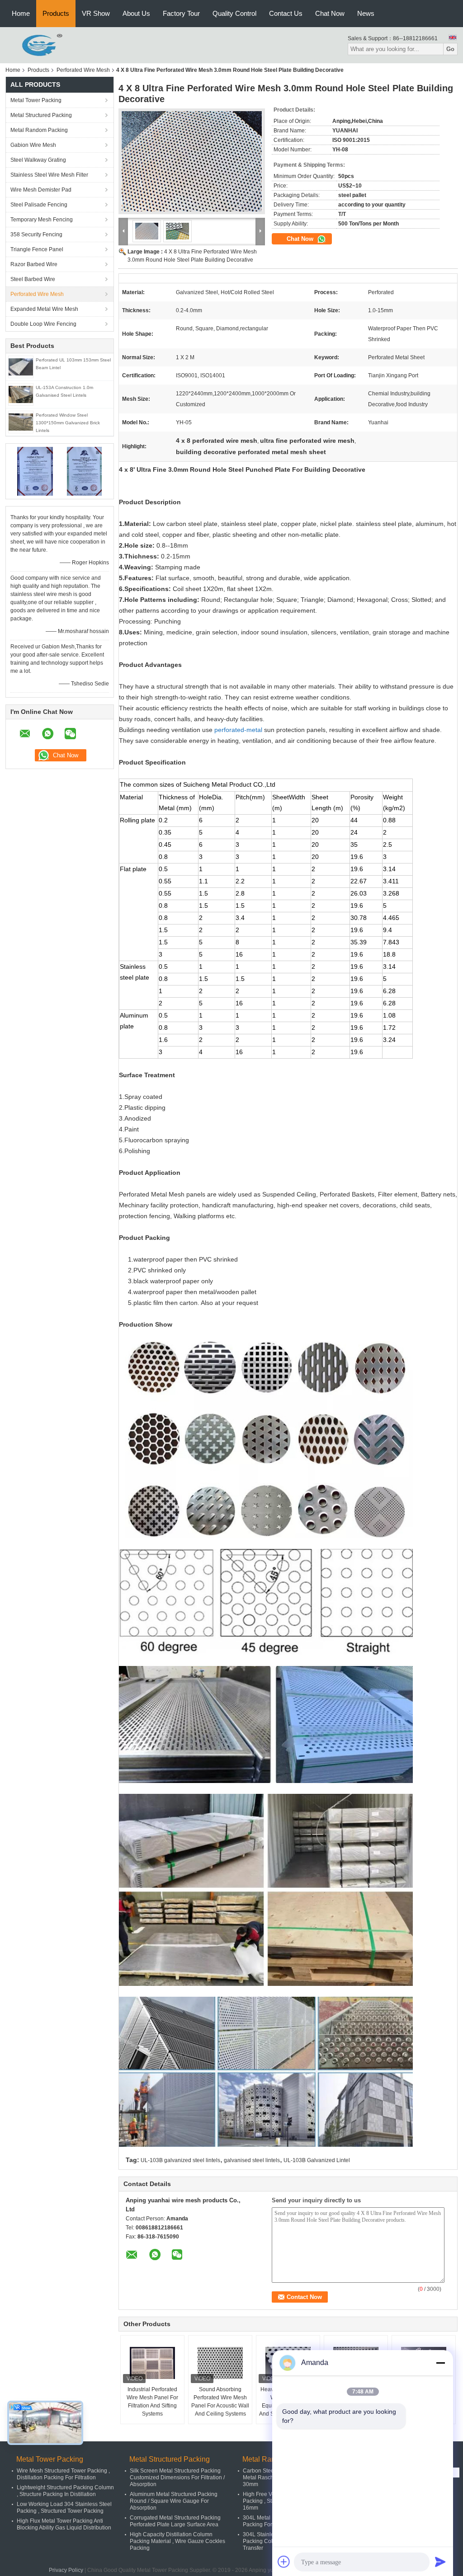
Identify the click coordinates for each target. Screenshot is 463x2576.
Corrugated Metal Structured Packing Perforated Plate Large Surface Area (175, 2521)
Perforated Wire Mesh (83, 70)
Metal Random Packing (39, 130)
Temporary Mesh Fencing (42, 220)
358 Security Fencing (36, 235)
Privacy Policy (66, 2570)
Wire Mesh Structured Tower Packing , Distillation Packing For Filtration (63, 2474)
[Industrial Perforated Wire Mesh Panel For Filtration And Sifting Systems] (152, 2363)
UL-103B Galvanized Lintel (317, 2160)
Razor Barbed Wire (34, 264)
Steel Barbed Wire (33, 279)
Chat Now (330, 13)
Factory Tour (181, 13)
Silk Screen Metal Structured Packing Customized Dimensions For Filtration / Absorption (177, 2477)
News (366, 13)
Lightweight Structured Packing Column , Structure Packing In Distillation (65, 2491)
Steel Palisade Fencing (39, 205)
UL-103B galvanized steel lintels (180, 2160)
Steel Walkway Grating (38, 160)
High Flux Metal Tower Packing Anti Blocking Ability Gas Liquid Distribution (64, 2524)
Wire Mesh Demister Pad (41, 190)
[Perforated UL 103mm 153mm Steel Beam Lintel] (21, 366)
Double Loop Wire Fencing (43, 324)
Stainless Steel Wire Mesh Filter (49, 175)
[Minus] (440, 2363)
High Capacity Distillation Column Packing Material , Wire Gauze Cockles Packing (177, 2541)
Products (56, 13)
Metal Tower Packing (36, 100)
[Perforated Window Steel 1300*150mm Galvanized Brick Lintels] (21, 422)
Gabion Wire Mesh (33, 145)
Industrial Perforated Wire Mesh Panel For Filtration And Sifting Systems (152, 2402)
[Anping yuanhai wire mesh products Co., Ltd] (35, 45)
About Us (136, 13)
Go (450, 49)
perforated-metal (238, 730)
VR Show (96, 13)
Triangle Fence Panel (37, 249)
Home (21, 13)
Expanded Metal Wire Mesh (44, 309)
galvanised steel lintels (252, 2160)
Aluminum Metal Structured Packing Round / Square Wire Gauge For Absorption (174, 2501)
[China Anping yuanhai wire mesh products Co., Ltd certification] (35, 471)
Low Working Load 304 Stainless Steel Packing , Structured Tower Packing (64, 2508)
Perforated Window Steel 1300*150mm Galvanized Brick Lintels (68, 423)
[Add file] (284, 2562)
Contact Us (286, 13)
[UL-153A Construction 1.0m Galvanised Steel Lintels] (21, 394)
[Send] (440, 2562)
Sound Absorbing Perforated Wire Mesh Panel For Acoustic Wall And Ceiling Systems (220, 2402)
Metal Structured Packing (41, 115)
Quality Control (234, 13)
